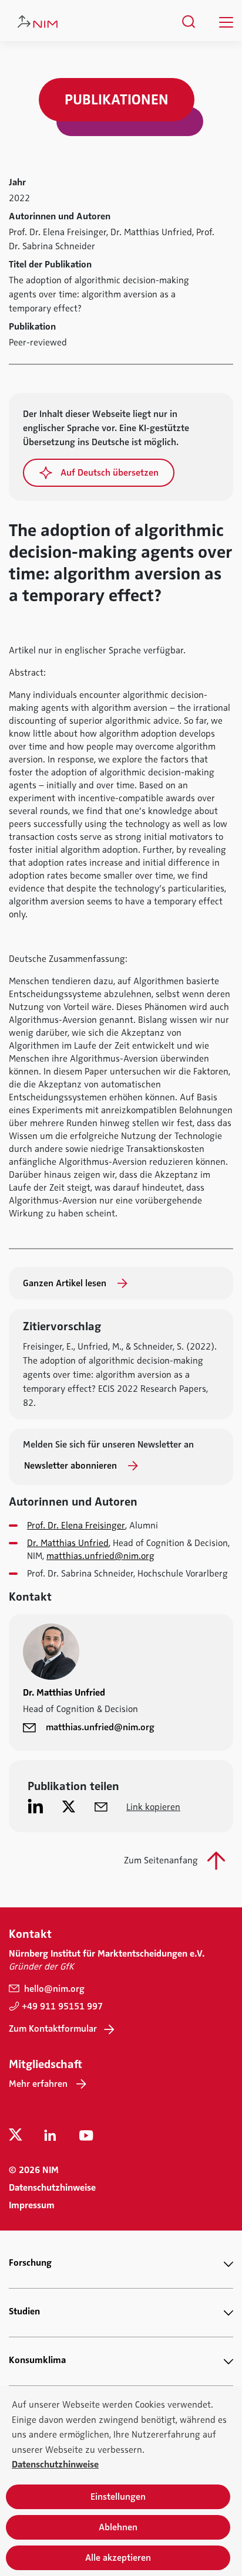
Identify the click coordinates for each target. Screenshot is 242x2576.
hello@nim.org (53, 1989)
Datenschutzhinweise (52, 2188)
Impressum (32, 2205)
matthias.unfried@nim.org (100, 1556)
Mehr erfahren (38, 2084)
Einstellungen (118, 2497)
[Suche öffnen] (189, 22)
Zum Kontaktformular (53, 2029)
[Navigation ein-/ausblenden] (226, 22)
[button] (99, 473)
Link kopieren (153, 1807)
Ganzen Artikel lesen (66, 1283)
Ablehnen (118, 2527)
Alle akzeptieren (118, 2558)
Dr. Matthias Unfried (68, 1543)
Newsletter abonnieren (72, 1466)
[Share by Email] (101, 1806)
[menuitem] (189, 22)
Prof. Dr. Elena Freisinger (76, 1526)
